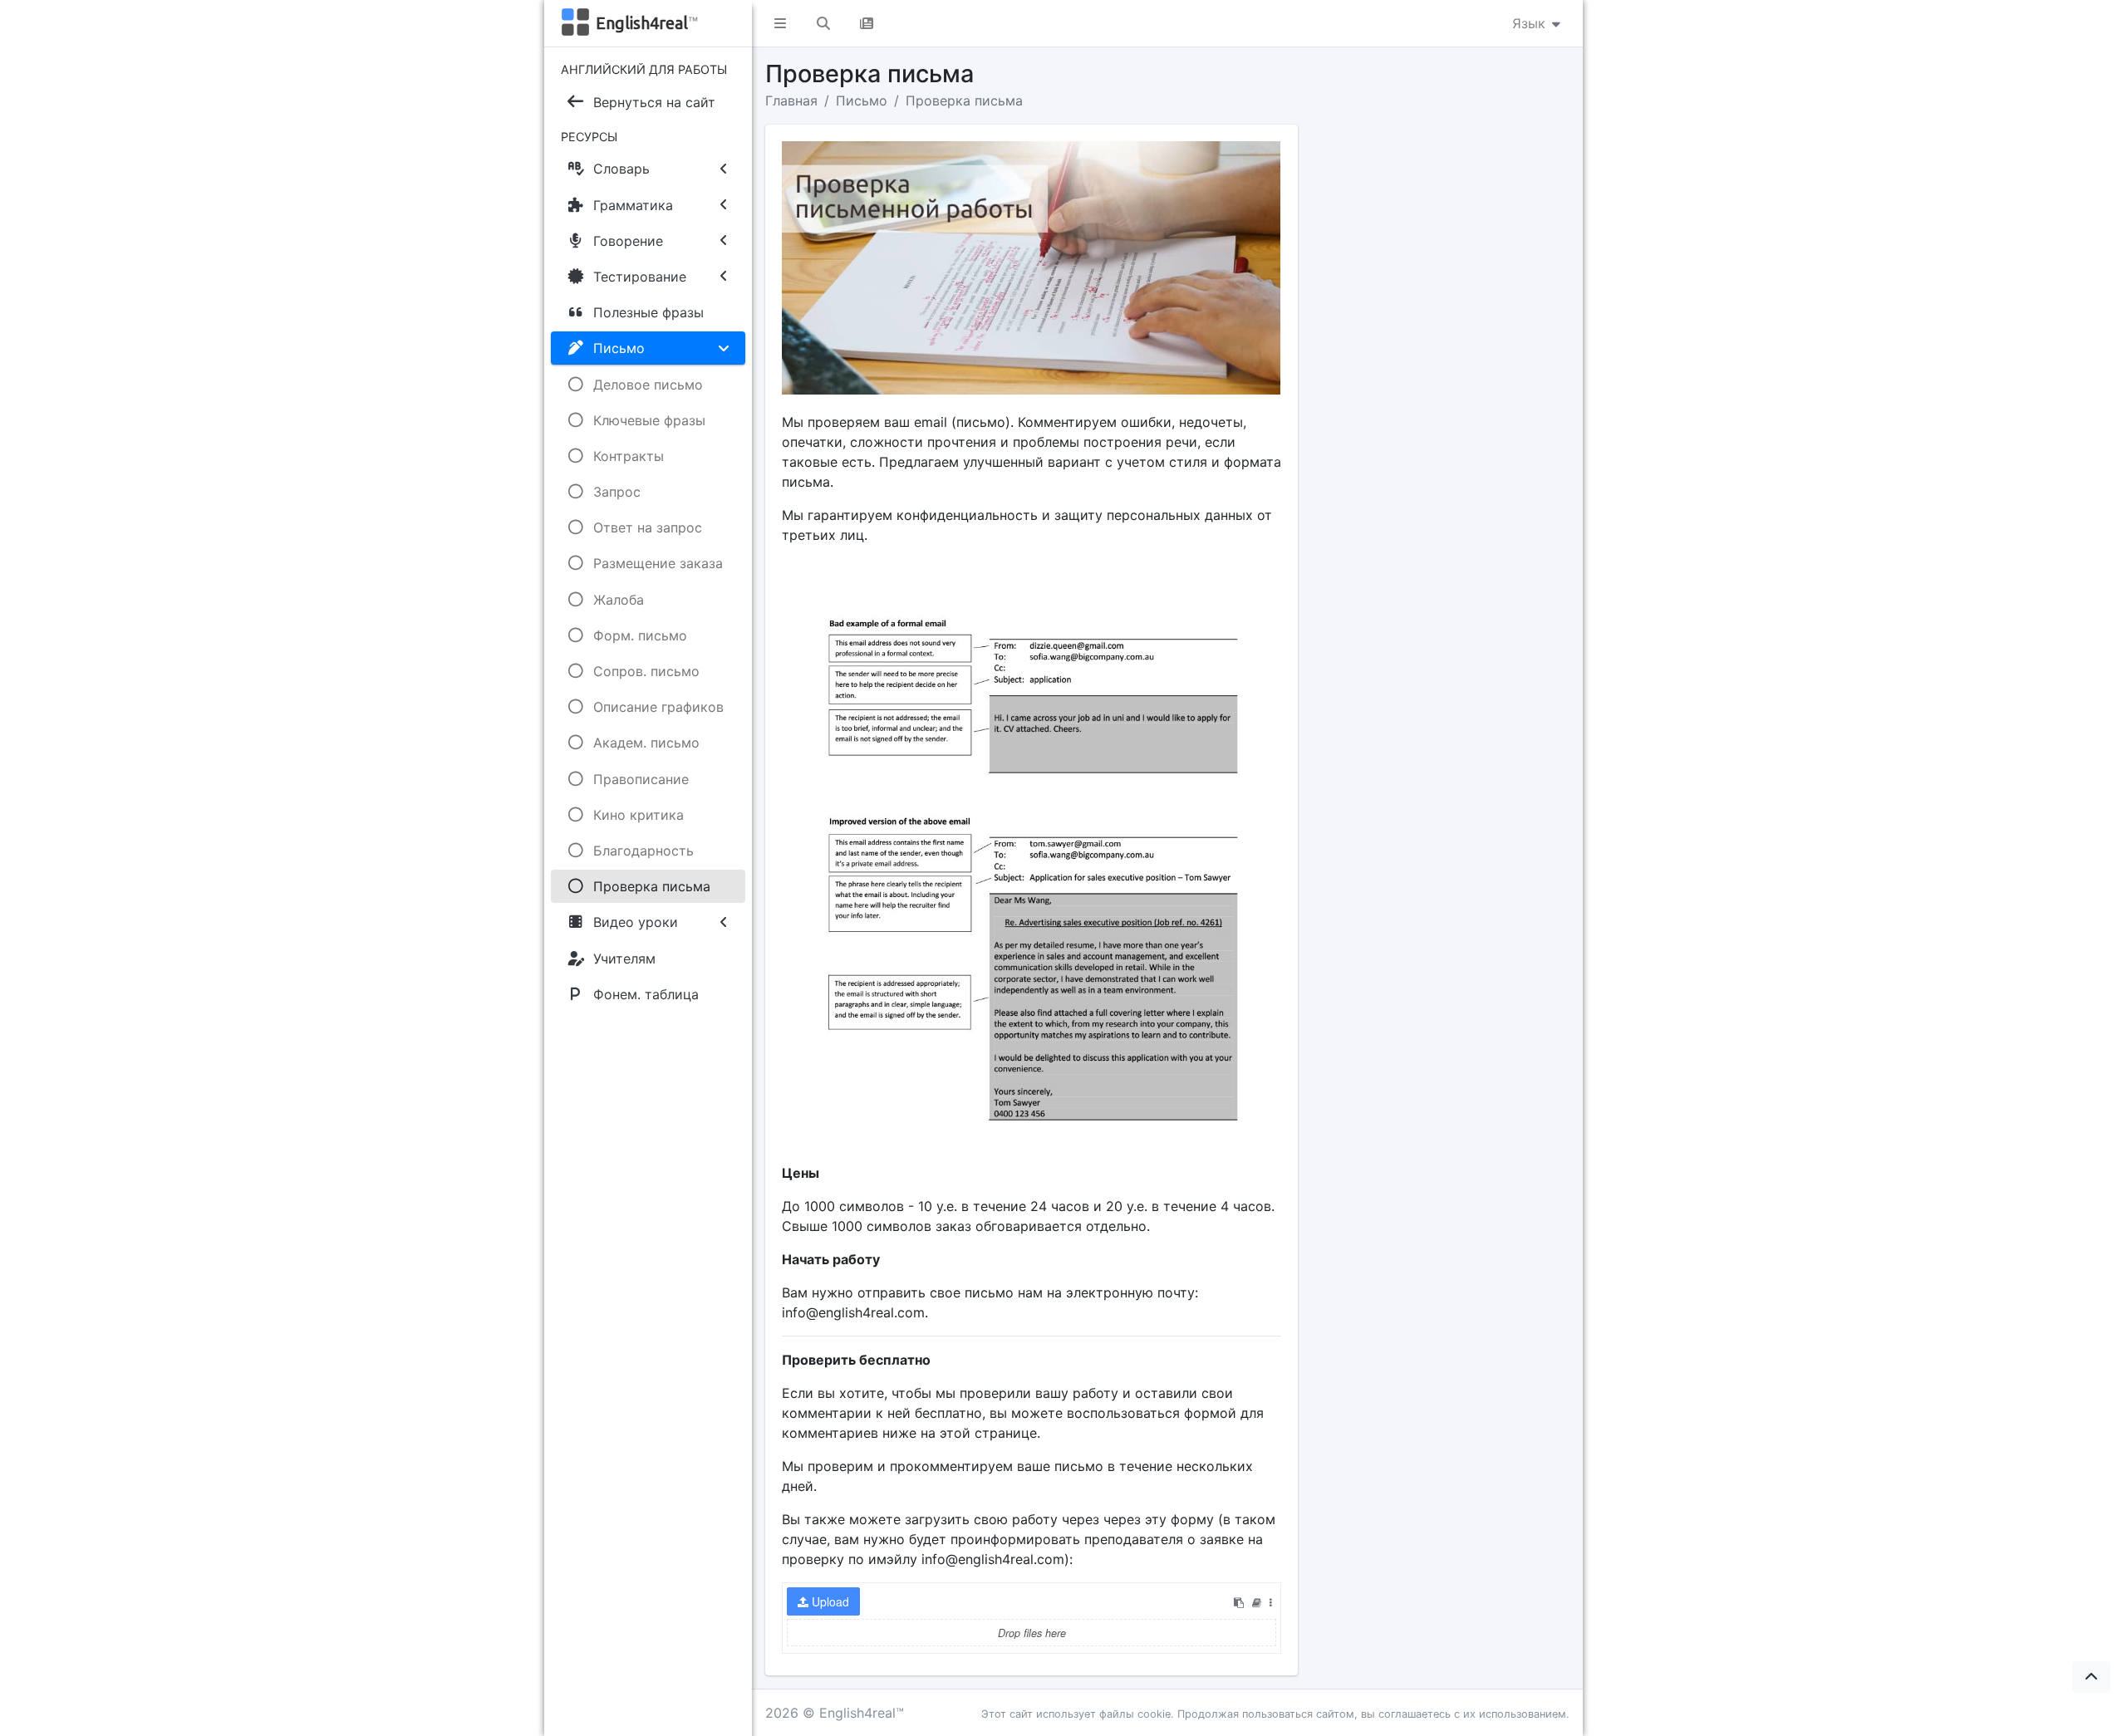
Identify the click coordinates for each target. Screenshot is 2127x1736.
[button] (780, 23)
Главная (791, 101)
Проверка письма (964, 101)
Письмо (862, 101)
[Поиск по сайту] (823, 23)
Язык (1531, 23)
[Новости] (867, 23)
